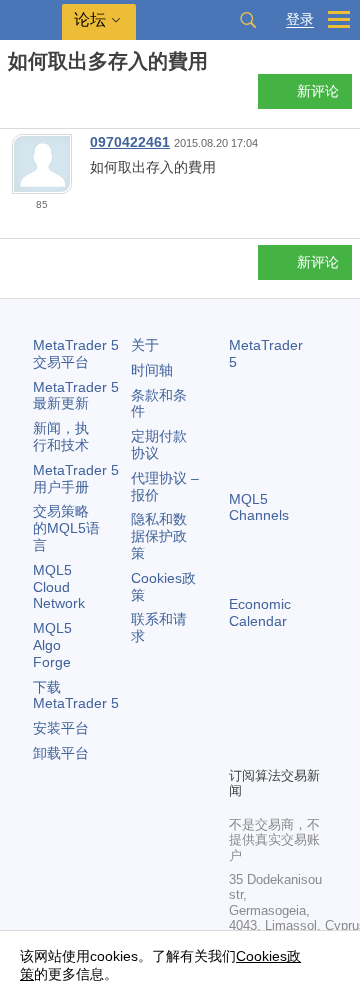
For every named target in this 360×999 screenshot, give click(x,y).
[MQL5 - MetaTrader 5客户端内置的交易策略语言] (31, 20)
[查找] (248, 20)
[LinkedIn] (273, 748)
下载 (76, 695)
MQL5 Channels (259, 507)
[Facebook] (241, 716)
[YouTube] (241, 748)
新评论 (318, 91)
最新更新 (76, 395)
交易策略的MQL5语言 (66, 528)
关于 (145, 345)
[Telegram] (273, 716)
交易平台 (76, 353)
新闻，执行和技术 (61, 436)
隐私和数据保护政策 (159, 536)
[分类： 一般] (38, 97)
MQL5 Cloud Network (59, 587)
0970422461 (130, 142)
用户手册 (76, 478)
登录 (300, 19)
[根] (14, 96)
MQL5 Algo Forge (52, 645)
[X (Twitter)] (305, 716)
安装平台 (61, 728)
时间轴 (152, 370)
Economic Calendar (260, 612)
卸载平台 (61, 753)
